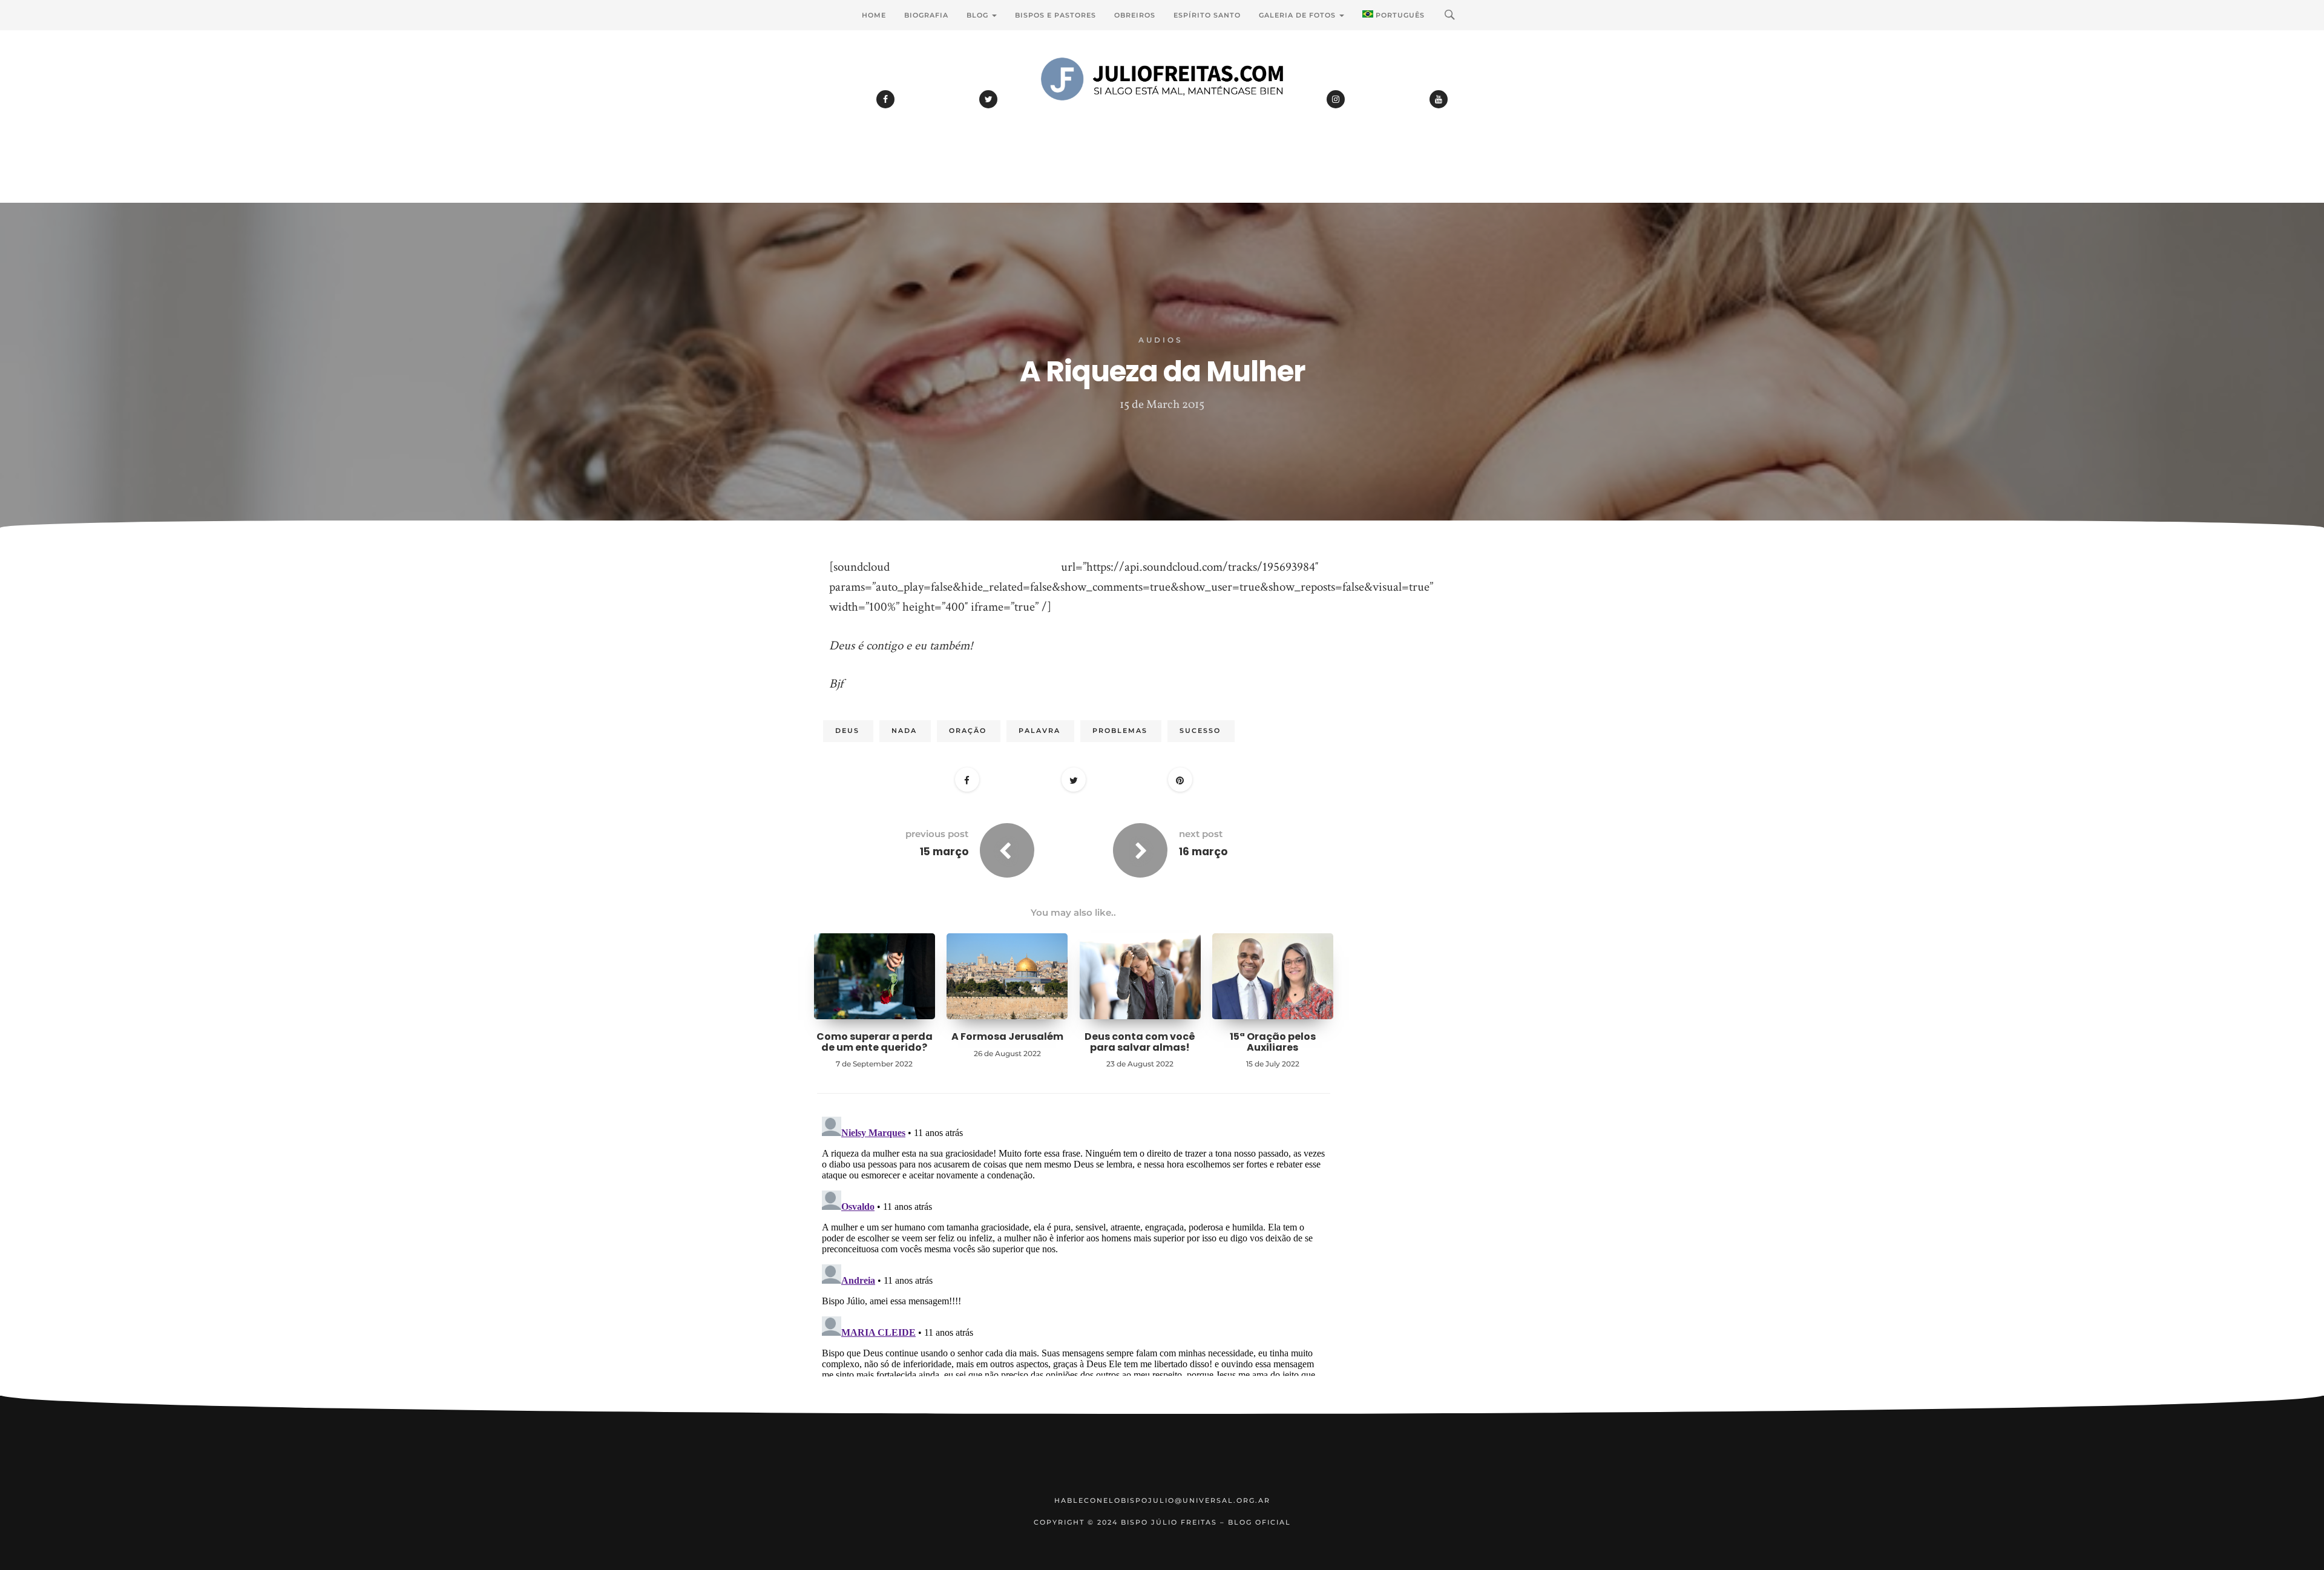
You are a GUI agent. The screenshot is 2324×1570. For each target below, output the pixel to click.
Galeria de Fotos (1298, 15)
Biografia (926, 15)
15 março (944, 852)
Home (874, 15)
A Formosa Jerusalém (1007, 1036)
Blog (979, 15)
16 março (1203, 852)
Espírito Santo (1207, 15)
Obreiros (1135, 15)
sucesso (1200, 731)
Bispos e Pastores (1055, 15)
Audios (1161, 340)
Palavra (1039, 731)
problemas (1120, 731)
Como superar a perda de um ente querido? (875, 1042)
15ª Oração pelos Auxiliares (1273, 1042)
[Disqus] (1074, 1263)
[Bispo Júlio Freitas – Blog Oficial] (1162, 112)
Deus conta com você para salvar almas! (1140, 1042)
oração (968, 731)
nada (904, 731)
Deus (847, 731)
